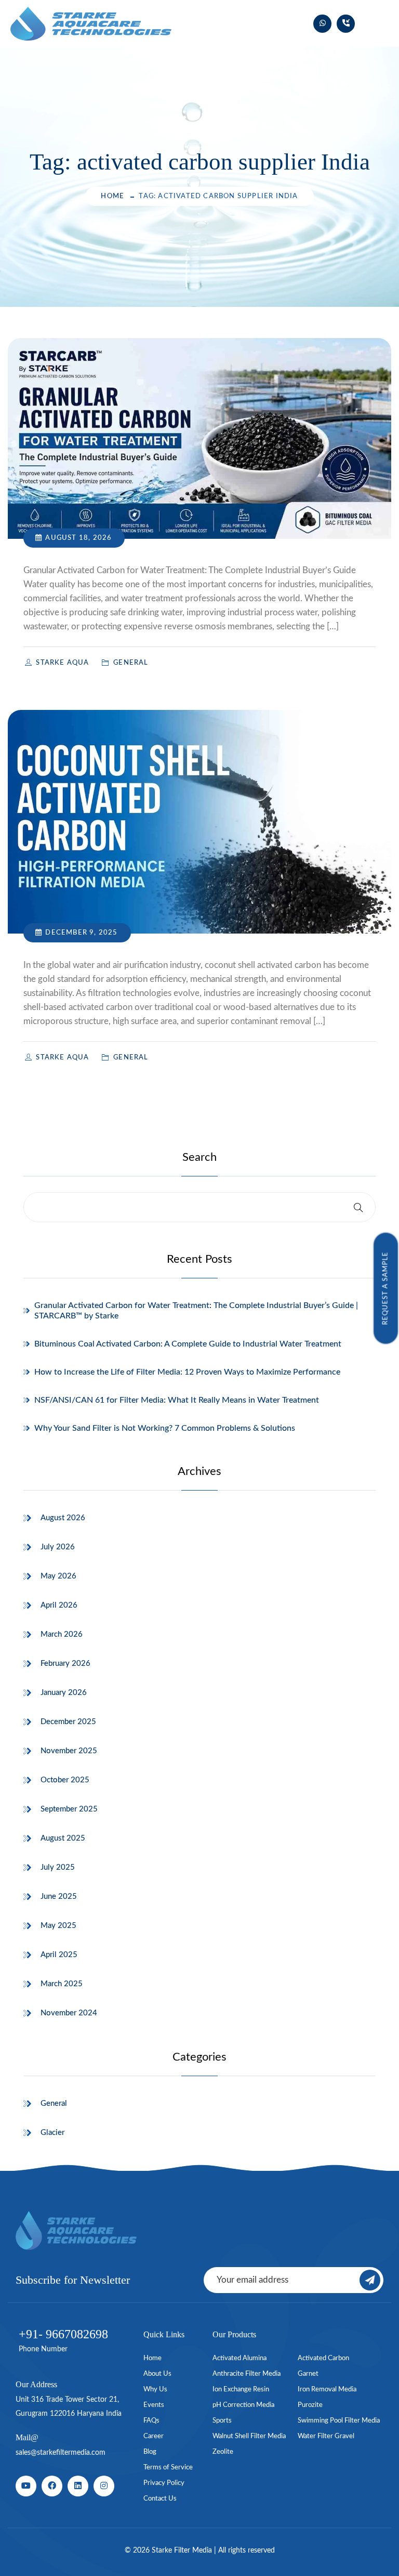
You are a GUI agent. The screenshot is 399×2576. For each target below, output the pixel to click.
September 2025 (69, 1809)
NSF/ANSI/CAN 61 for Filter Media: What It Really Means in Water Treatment (177, 1400)
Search (199, 1157)
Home (112, 196)
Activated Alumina (240, 2358)
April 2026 (59, 1605)
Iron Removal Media (327, 2390)
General (54, 2103)
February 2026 (65, 1664)
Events (154, 2405)
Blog (150, 2452)
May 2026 (58, 1576)
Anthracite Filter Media (247, 2374)
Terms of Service (168, 2468)
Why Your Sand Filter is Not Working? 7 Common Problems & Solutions (165, 1428)
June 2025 (59, 1897)
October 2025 (65, 1780)
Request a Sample (386, 1288)
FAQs (151, 2421)
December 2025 (68, 1722)
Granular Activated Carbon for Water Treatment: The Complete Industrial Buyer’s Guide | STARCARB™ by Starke (196, 1311)
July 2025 (58, 1867)
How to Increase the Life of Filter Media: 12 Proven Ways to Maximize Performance (187, 1372)
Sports (222, 2421)
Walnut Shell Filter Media (249, 2436)
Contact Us (160, 2499)
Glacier (52, 2133)
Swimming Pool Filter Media (339, 2421)
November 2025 (69, 1751)
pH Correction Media (243, 2405)
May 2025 (58, 1926)
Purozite (310, 2405)
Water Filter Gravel (326, 2436)
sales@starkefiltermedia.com (61, 2453)
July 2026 (58, 1547)
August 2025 (63, 1838)
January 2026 (64, 1693)
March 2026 (62, 1634)
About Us (157, 2374)
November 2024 (69, 2013)
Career (154, 2436)
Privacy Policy (164, 2483)
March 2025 (62, 1984)
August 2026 (63, 1518)
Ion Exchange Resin (241, 2390)
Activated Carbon (323, 2358)
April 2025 (59, 1955)
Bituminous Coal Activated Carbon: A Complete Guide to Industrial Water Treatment (188, 1344)
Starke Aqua (63, 663)
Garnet (308, 2374)
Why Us (155, 2390)
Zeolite (223, 2452)
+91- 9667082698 (63, 2334)
